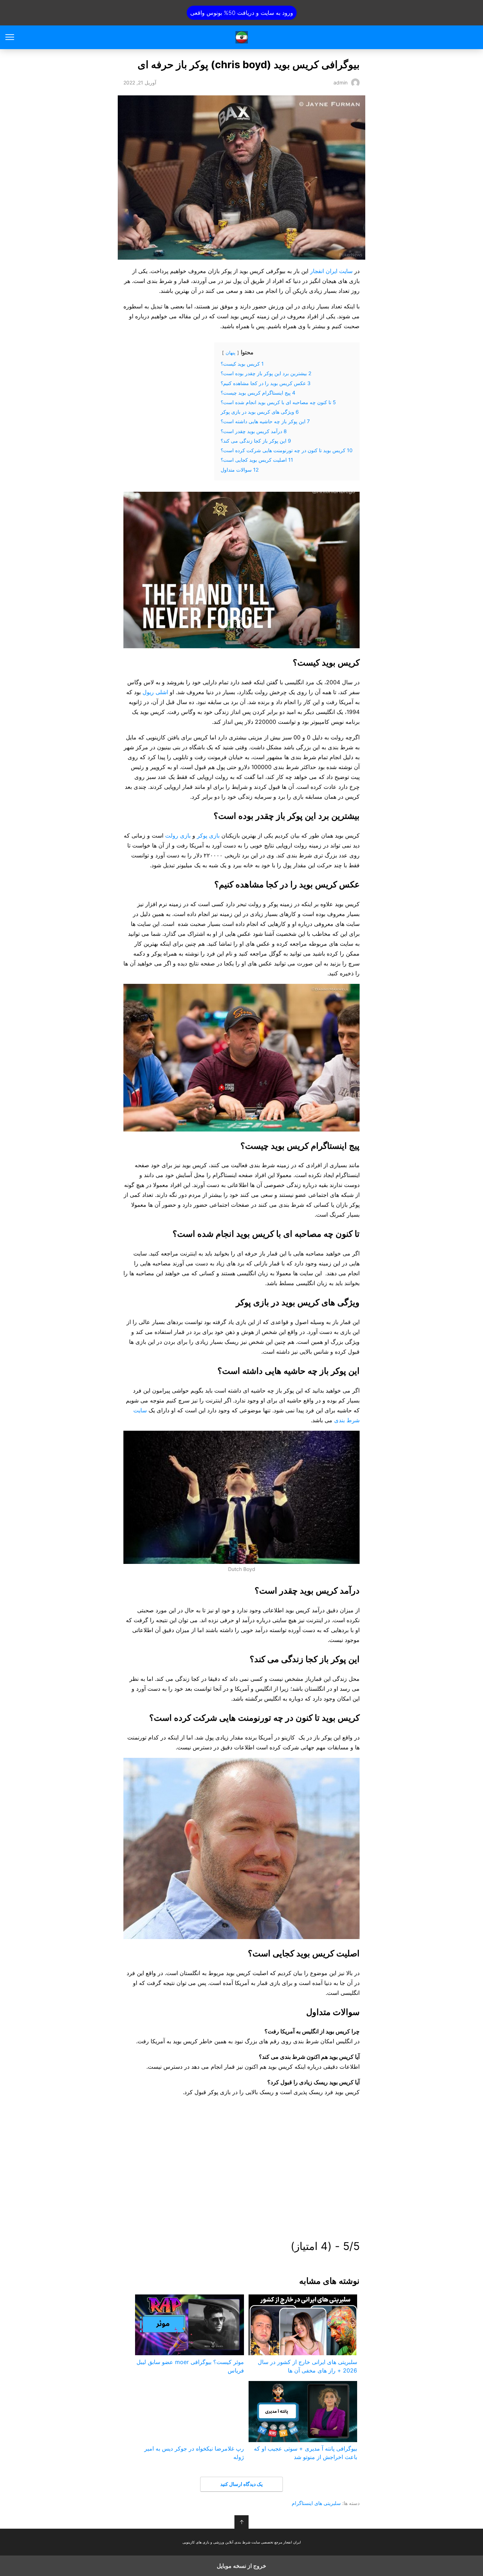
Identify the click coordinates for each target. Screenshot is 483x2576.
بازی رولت (178, 835)
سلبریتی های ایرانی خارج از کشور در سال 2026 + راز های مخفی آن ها (307, 2366)
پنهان (231, 353)
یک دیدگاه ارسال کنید (241, 2484)
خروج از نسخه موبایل (241, 2566)
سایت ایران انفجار (242, 37)
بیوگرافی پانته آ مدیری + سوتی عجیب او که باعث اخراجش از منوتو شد (305, 2453)
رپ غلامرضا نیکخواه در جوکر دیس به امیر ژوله (194, 2453)
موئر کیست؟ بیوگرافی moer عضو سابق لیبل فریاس (190, 2366)
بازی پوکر (208, 835)
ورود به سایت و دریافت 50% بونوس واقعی (242, 13)
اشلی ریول (155, 692)
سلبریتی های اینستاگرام (316, 2503)
